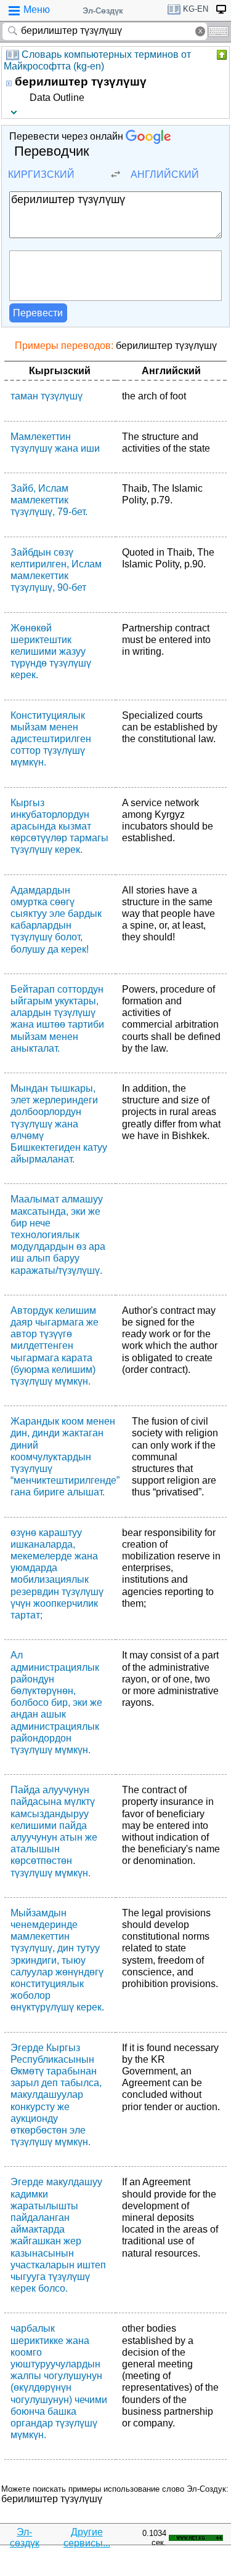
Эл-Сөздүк (103, 11)
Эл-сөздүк (25, 2538)
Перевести (38, 313)
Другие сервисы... (87, 2538)
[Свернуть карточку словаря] (221, 55)
